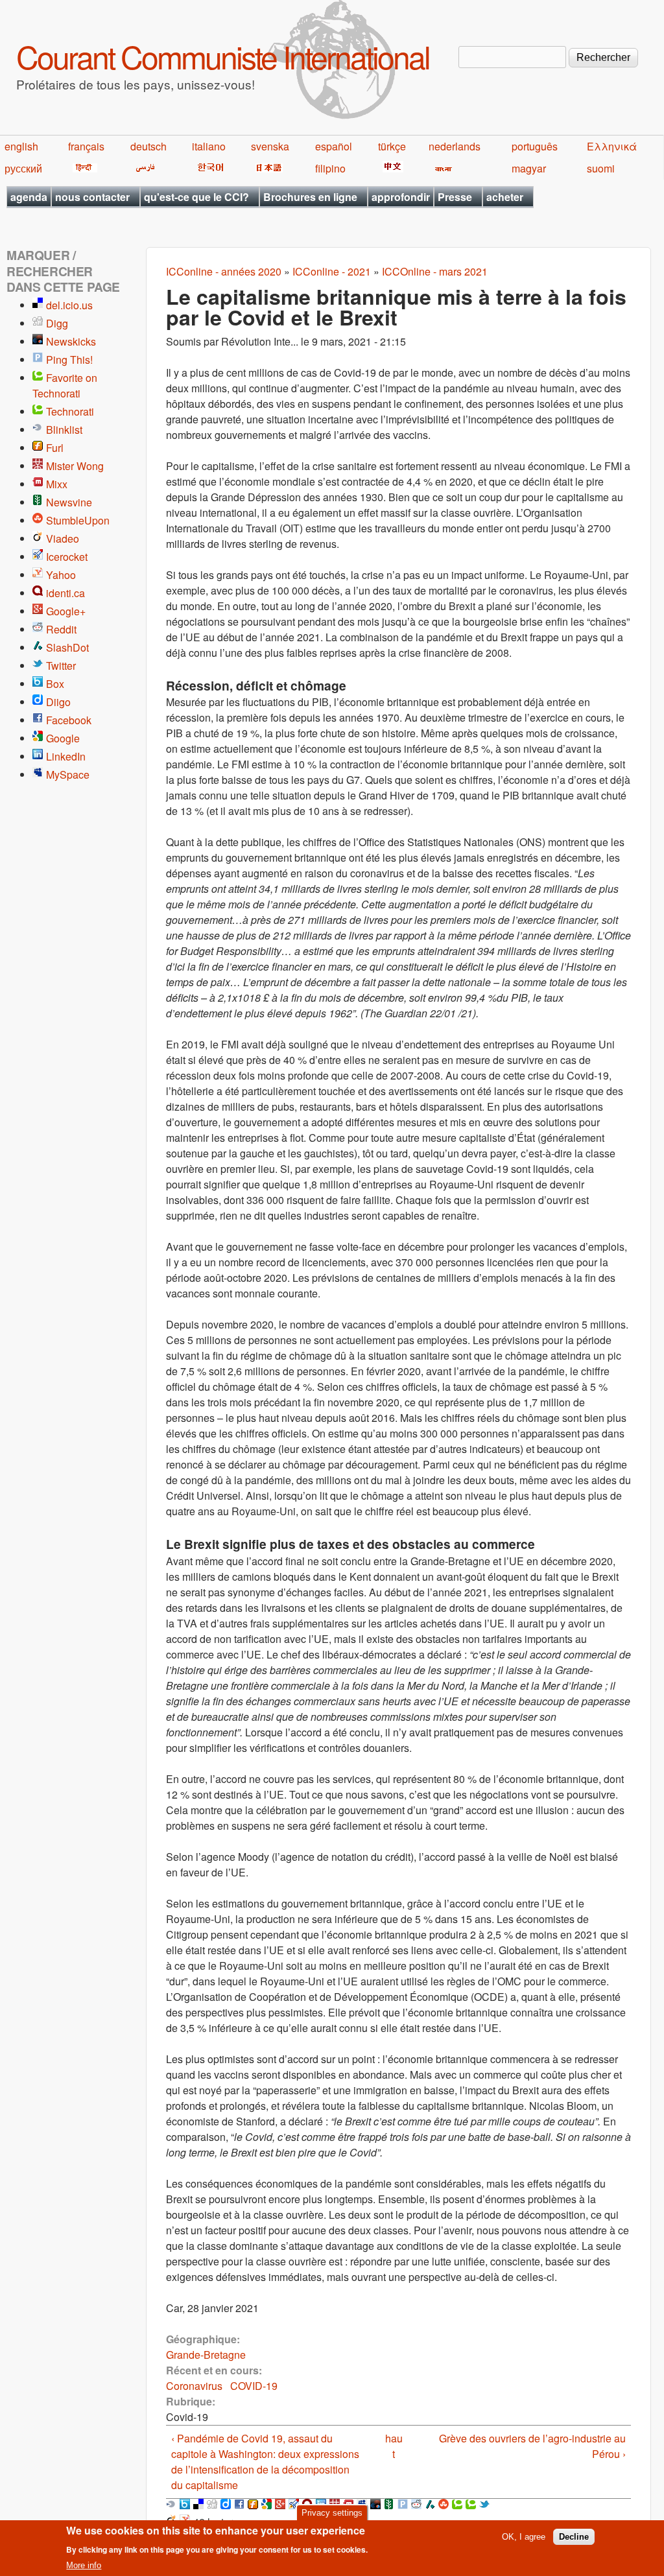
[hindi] (83, 168)
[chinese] (391, 168)
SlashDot (67, 647)
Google (63, 738)
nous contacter (92, 197)
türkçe (392, 146)
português (535, 146)
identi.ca (65, 593)
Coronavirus (194, 2386)
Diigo (58, 702)
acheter (505, 197)
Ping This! (69, 360)
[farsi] (143, 168)
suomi (601, 168)
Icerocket (67, 557)
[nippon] (267, 168)
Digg (57, 323)
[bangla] (441, 168)
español (334, 146)
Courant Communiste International (223, 56)
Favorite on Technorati (65, 385)
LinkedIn (66, 756)
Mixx (57, 484)
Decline (574, 2537)
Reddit (61, 629)
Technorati (70, 411)
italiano (209, 146)
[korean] (208, 168)
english (21, 146)
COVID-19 (254, 2386)
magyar (529, 168)
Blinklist (64, 430)
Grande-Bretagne (206, 2355)
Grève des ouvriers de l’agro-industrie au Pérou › (532, 2446)
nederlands (455, 146)
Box (55, 684)
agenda (29, 197)
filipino (330, 168)
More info (84, 2565)
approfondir (401, 197)
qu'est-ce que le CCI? (196, 197)
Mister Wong (75, 466)
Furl (55, 448)
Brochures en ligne (310, 197)
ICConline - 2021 (332, 271)
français (86, 146)
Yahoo (61, 575)
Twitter (61, 666)
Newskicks (71, 341)
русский (23, 168)
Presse (455, 197)
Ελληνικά (612, 146)
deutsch (148, 146)
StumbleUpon (78, 520)
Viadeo (63, 538)
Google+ (66, 611)
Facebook (69, 720)
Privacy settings (332, 2513)
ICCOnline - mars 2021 (435, 271)
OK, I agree (524, 2537)
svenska (270, 146)
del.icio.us (69, 305)
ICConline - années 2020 (224, 271)
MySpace (68, 774)
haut (394, 2446)
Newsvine (69, 502)
